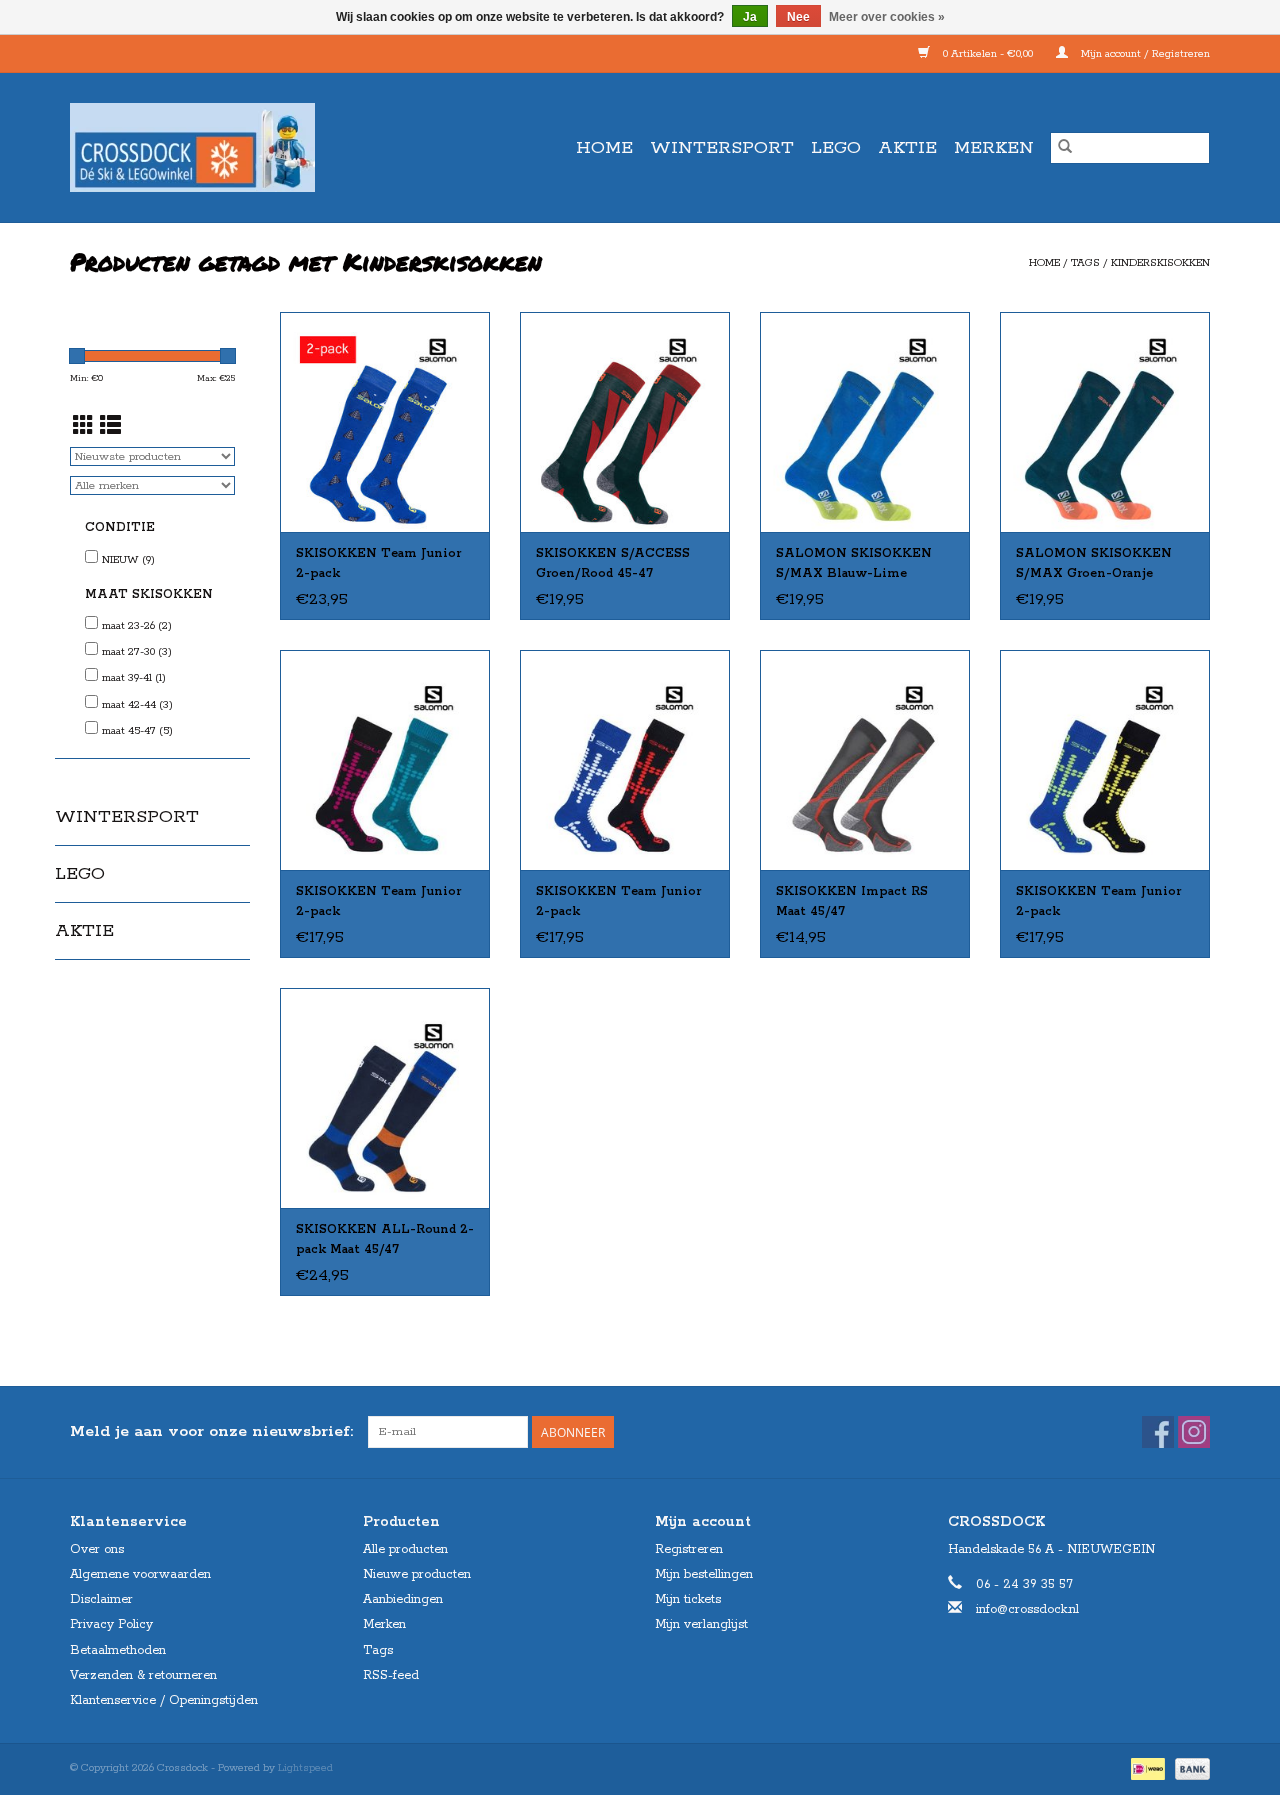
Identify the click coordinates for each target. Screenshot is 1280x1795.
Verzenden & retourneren (143, 1675)
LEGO (836, 148)
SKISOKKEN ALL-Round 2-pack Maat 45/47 (385, 1239)
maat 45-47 (137, 731)
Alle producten (405, 1549)
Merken (994, 148)
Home (604, 148)
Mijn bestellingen (704, 1574)
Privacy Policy (111, 1624)
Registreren (689, 1549)
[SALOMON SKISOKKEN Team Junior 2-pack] (385, 422)
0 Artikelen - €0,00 (988, 54)
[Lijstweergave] (110, 428)
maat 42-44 (137, 705)
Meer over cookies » (887, 17)
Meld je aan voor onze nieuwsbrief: (211, 1431)
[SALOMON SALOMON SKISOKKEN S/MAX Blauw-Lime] (865, 422)
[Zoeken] (1065, 148)
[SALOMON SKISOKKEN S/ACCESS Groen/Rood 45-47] (625, 422)
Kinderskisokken (1160, 263)
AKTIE (907, 148)
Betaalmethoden (118, 1650)
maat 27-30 (137, 652)
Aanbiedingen (403, 1599)
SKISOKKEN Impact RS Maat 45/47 (852, 901)
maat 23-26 (137, 626)
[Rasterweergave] (83, 428)
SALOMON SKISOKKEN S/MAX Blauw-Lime (854, 563)
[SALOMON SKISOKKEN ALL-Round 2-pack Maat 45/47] (385, 1098)
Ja (750, 17)
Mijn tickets (688, 1599)
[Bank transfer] (1189, 1768)
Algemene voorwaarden (140, 1574)
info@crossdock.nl (1027, 1609)
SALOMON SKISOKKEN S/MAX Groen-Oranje (1094, 563)
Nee (798, 17)
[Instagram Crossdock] (1194, 1432)
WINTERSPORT (722, 148)
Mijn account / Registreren (1144, 54)
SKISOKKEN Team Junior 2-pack (378, 563)
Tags (1085, 263)
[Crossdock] (228, 147)
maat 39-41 (134, 678)
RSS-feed (391, 1675)
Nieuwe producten (417, 1574)
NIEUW (128, 560)
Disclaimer (101, 1599)
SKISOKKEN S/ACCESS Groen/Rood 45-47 (613, 563)
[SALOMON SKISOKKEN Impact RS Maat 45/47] (865, 760)
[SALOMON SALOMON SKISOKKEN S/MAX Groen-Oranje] (1105, 422)
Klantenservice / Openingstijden (164, 1700)
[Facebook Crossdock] (1158, 1432)
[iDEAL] (1146, 1768)
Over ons (97, 1549)
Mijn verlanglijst (701, 1624)
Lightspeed (305, 1768)
